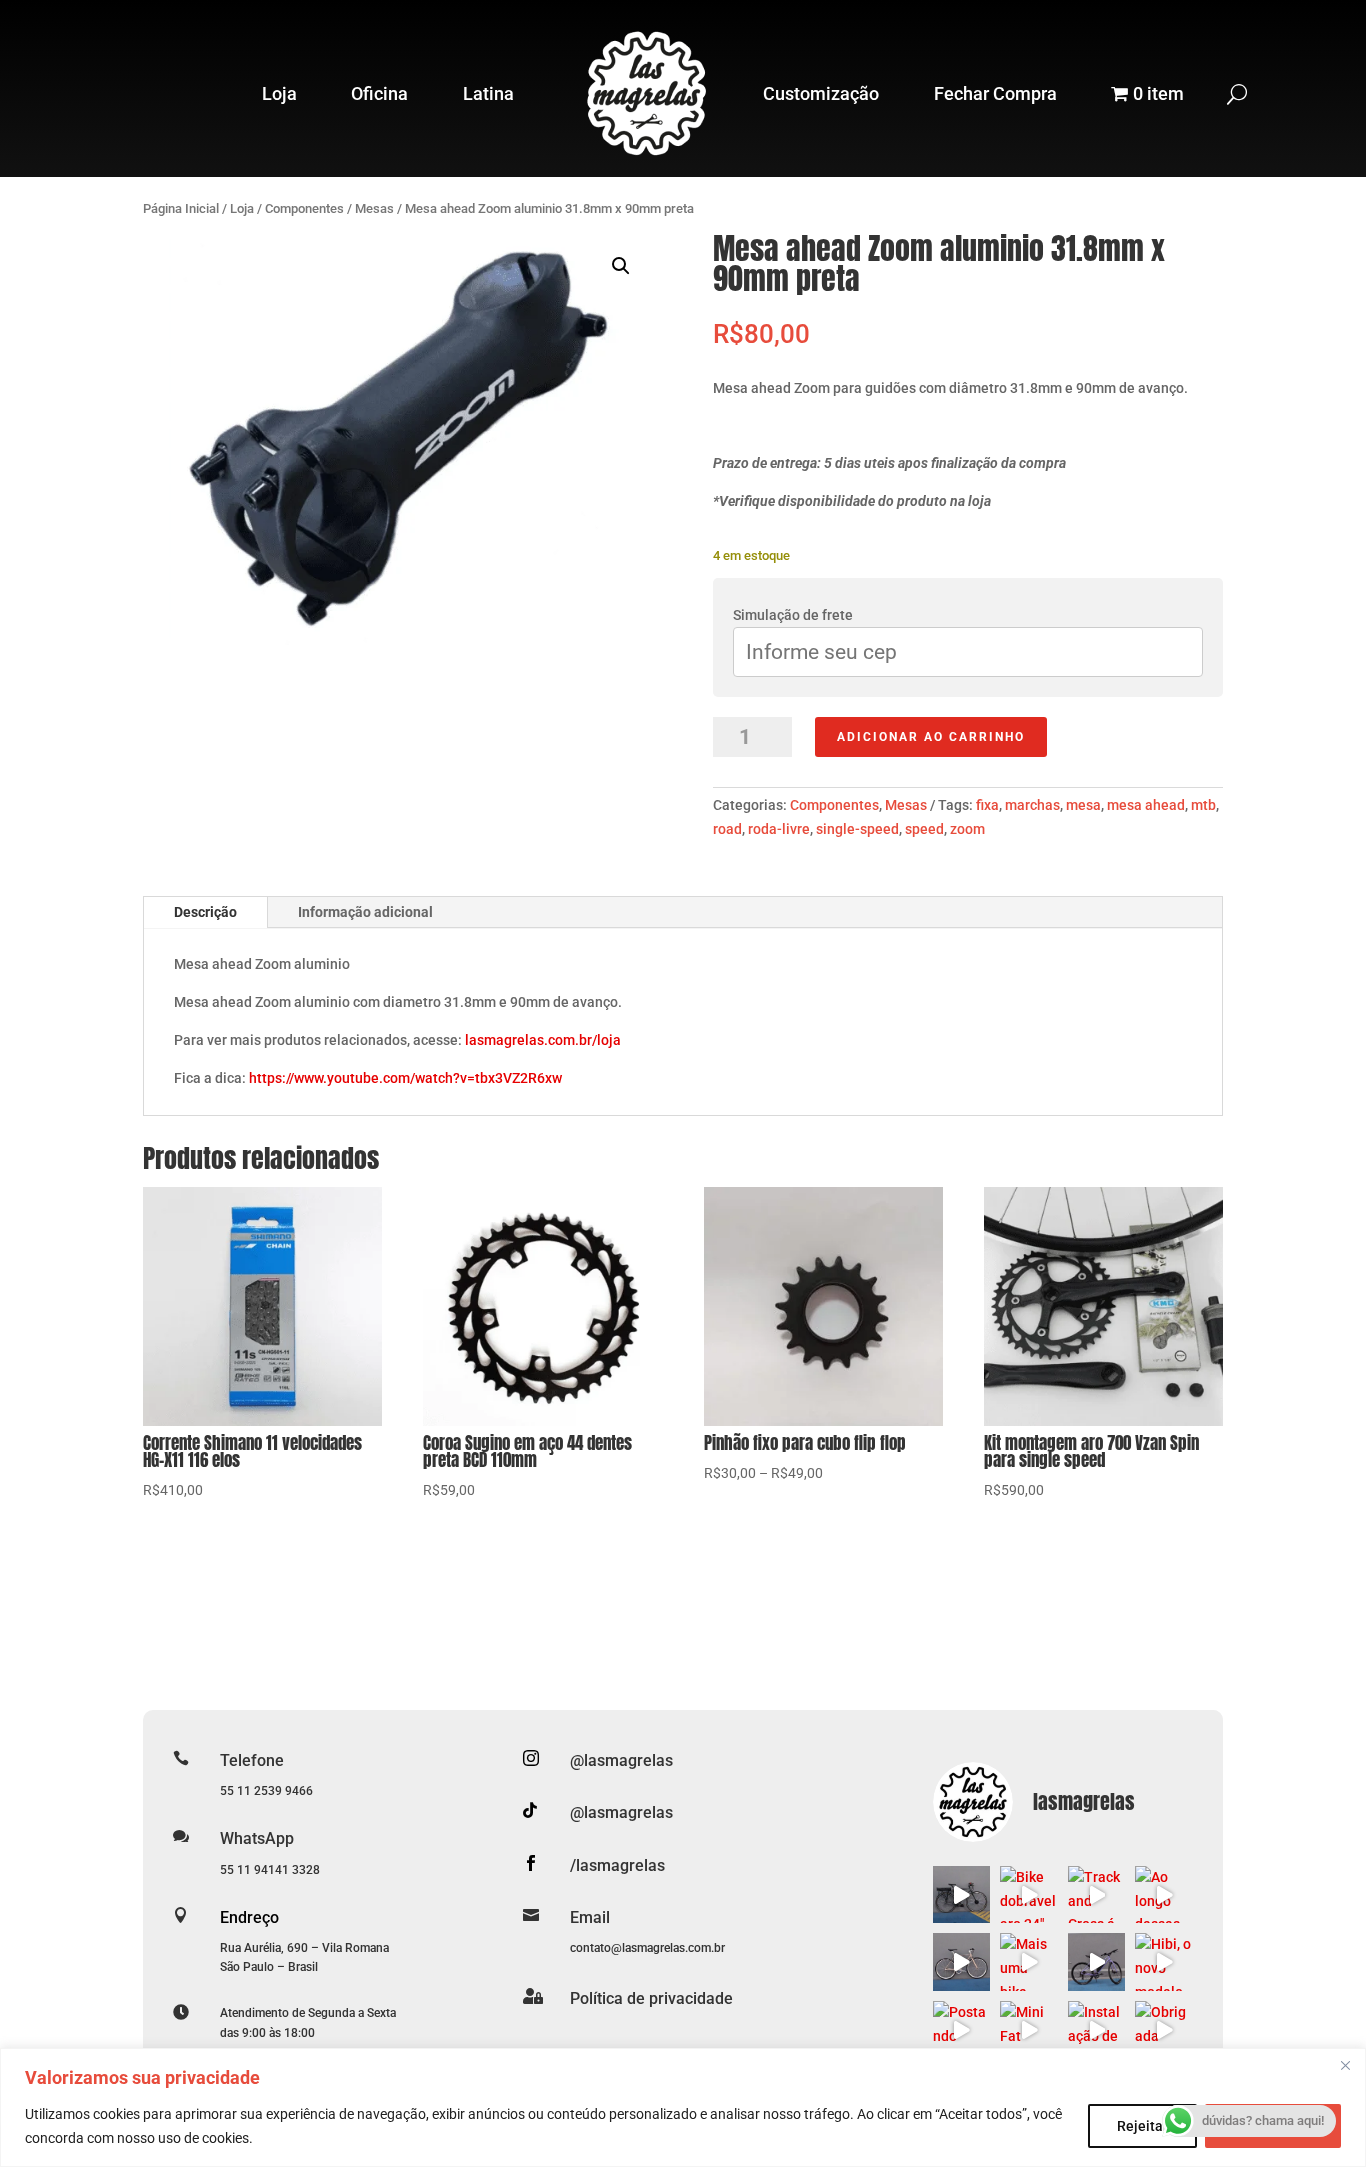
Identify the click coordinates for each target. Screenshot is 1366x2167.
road (727, 829)
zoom (967, 829)
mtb (1203, 805)
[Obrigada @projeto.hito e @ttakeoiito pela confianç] (1164, 2030)
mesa (1083, 805)
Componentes (304, 208)
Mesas (374, 208)
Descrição (205, 912)
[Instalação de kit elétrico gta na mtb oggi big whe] (1097, 2030)
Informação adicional (365, 912)
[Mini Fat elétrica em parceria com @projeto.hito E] (1029, 2030)
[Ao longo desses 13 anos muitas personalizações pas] (1164, 1895)
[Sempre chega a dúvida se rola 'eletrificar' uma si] (962, 1895)
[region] (683, 2107)
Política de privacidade (651, 1998)
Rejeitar (1142, 2126)
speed (924, 829)
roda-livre (779, 829)
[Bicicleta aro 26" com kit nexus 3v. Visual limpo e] (962, 1962)
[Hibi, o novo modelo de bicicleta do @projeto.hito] (1164, 1962)
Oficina (379, 93)
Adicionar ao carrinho (931, 737)
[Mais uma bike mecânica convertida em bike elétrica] (1029, 1962)
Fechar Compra (995, 93)
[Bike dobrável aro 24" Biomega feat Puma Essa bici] (1029, 1895)
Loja (279, 93)
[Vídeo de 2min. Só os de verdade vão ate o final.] (1097, 1962)
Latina (488, 93)
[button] (621, 266)
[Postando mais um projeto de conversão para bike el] (962, 2030)
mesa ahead (1146, 805)
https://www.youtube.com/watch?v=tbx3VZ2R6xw (405, 1078)
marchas (1032, 805)
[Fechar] (1345, 2065)
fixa (987, 805)
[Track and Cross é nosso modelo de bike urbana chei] (1097, 1895)
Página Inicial (181, 208)
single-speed (857, 829)
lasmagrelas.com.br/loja (543, 1040)
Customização (821, 93)
